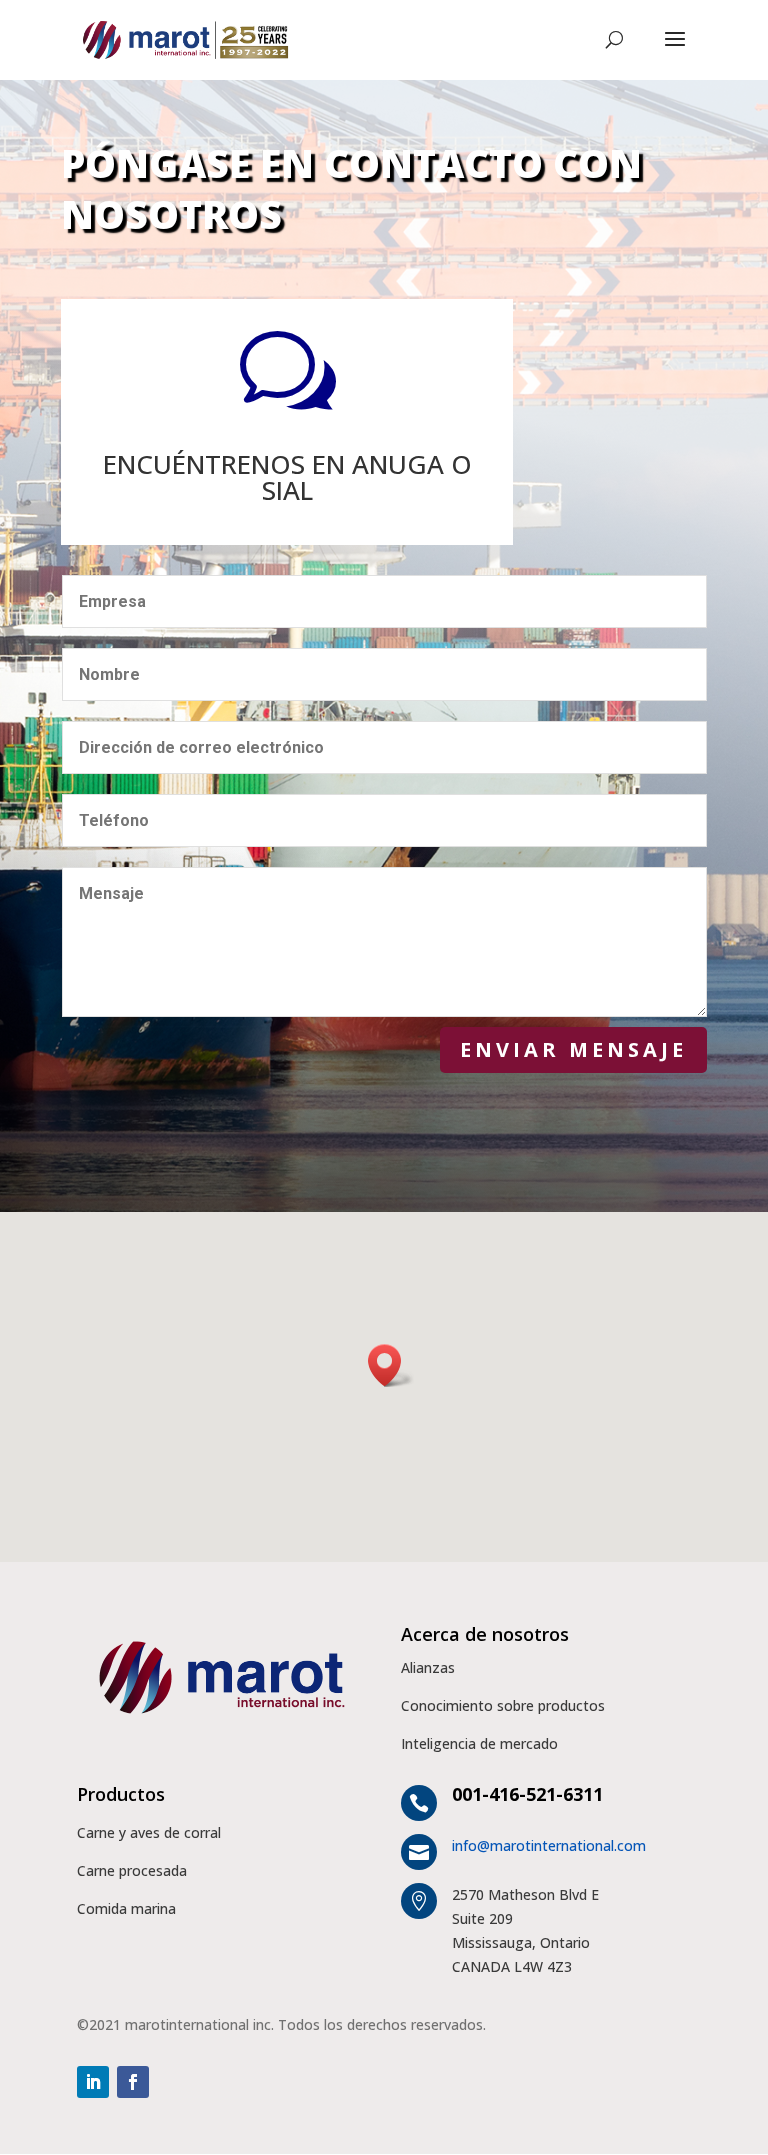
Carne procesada (132, 1870)
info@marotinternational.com (549, 1845)
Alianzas (428, 1667)
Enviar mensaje (573, 1049)
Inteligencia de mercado (479, 1743)
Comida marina (126, 1908)
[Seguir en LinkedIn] (93, 2082)
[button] (391, 1365)
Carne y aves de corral (149, 1832)
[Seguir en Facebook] (133, 2082)
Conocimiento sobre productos (503, 1705)
